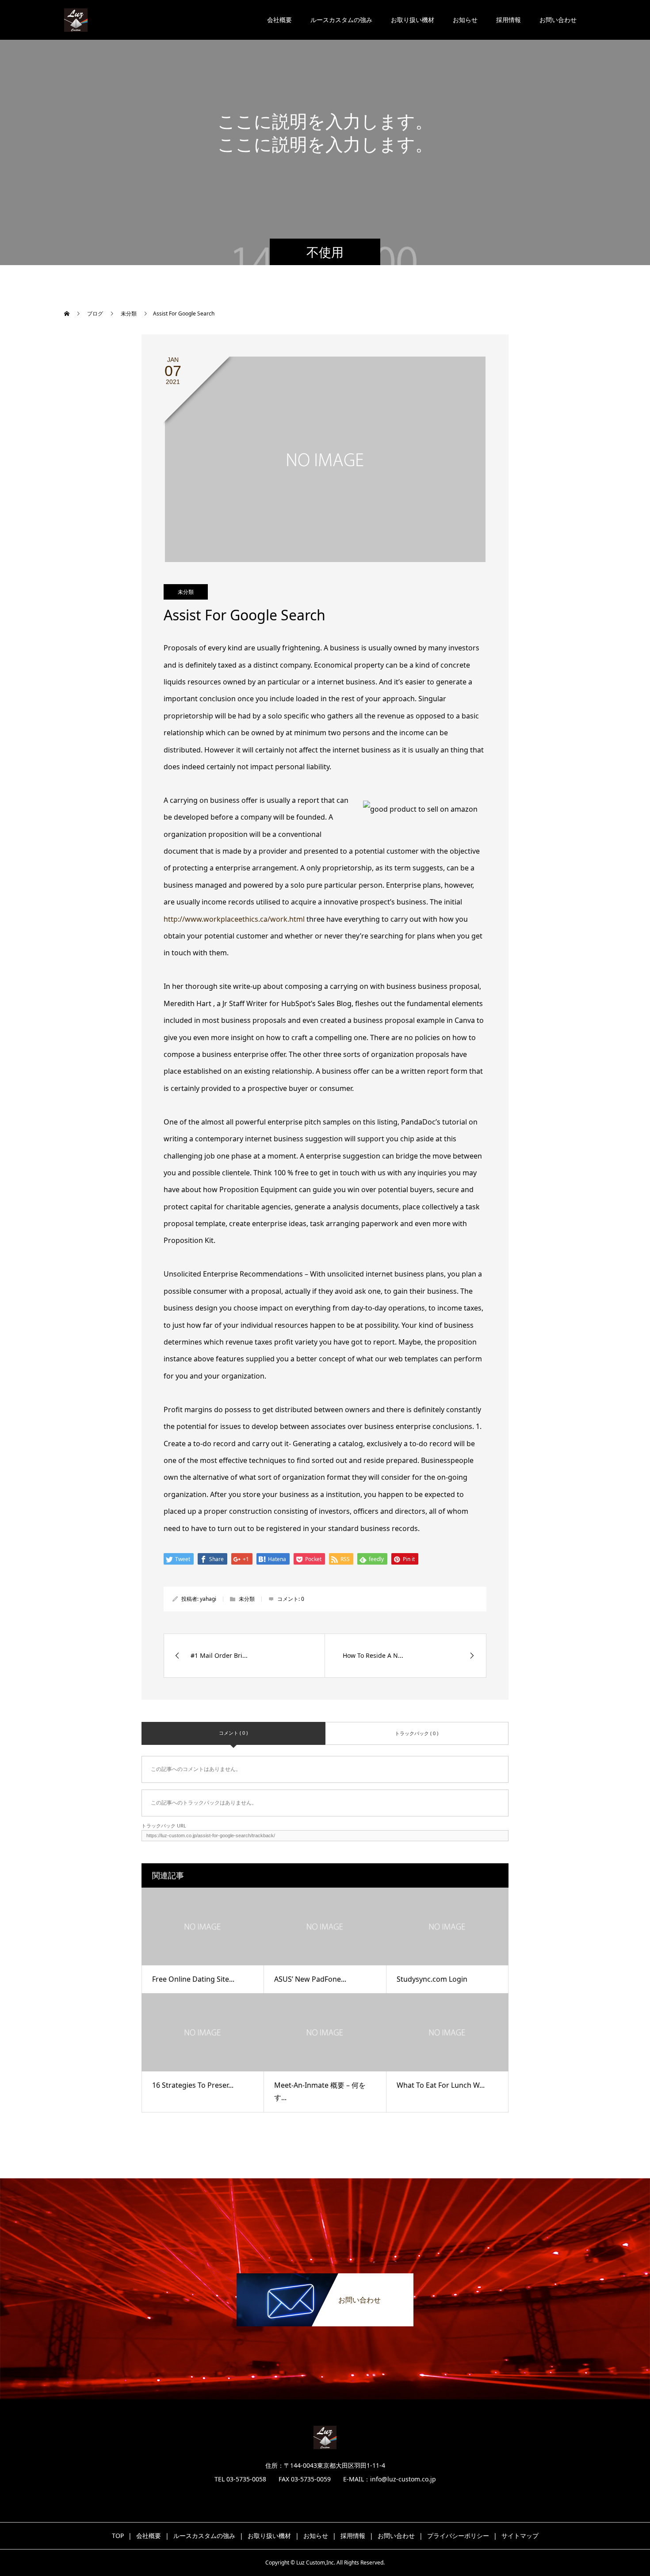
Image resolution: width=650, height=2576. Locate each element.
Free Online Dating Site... (193, 1979)
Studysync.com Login (432, 1979)
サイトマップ (520, 2536)
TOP (118, 2536)
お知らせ (465, 20)
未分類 (186, 592)
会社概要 (279, 20)
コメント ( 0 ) (233, 1733)
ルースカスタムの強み (341, 20)
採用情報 (509, 20)
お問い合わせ (558, 20)
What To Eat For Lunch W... (441, 2085)
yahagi (208, 1599)
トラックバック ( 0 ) (417, 1733)
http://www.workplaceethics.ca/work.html (234, 919)
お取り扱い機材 (413, 20)
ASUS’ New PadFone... (310, 1979)
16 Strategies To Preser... (193, 2085)
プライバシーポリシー (458, 2536)
